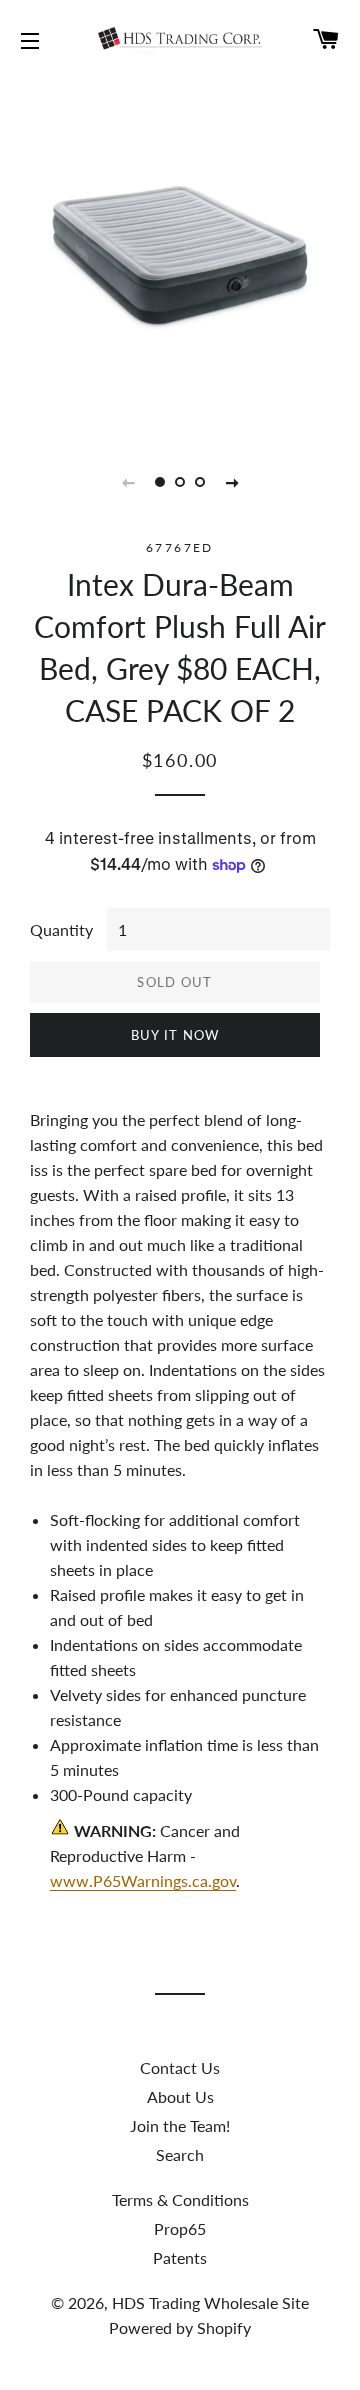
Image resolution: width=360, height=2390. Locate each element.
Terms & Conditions (180, 2199)
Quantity (61, 929)
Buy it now (175, 1035)
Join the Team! (180, 2125)
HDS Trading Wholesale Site (210, 2302)
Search (180, 2154)
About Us (180, 2096)
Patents (180, 2257)
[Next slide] (232, 482)
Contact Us (180, 2067)
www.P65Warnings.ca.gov (143, 1880)
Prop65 (180, 2228)
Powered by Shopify (180, 2327)
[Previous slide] (128, 482)
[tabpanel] (180, 255)
